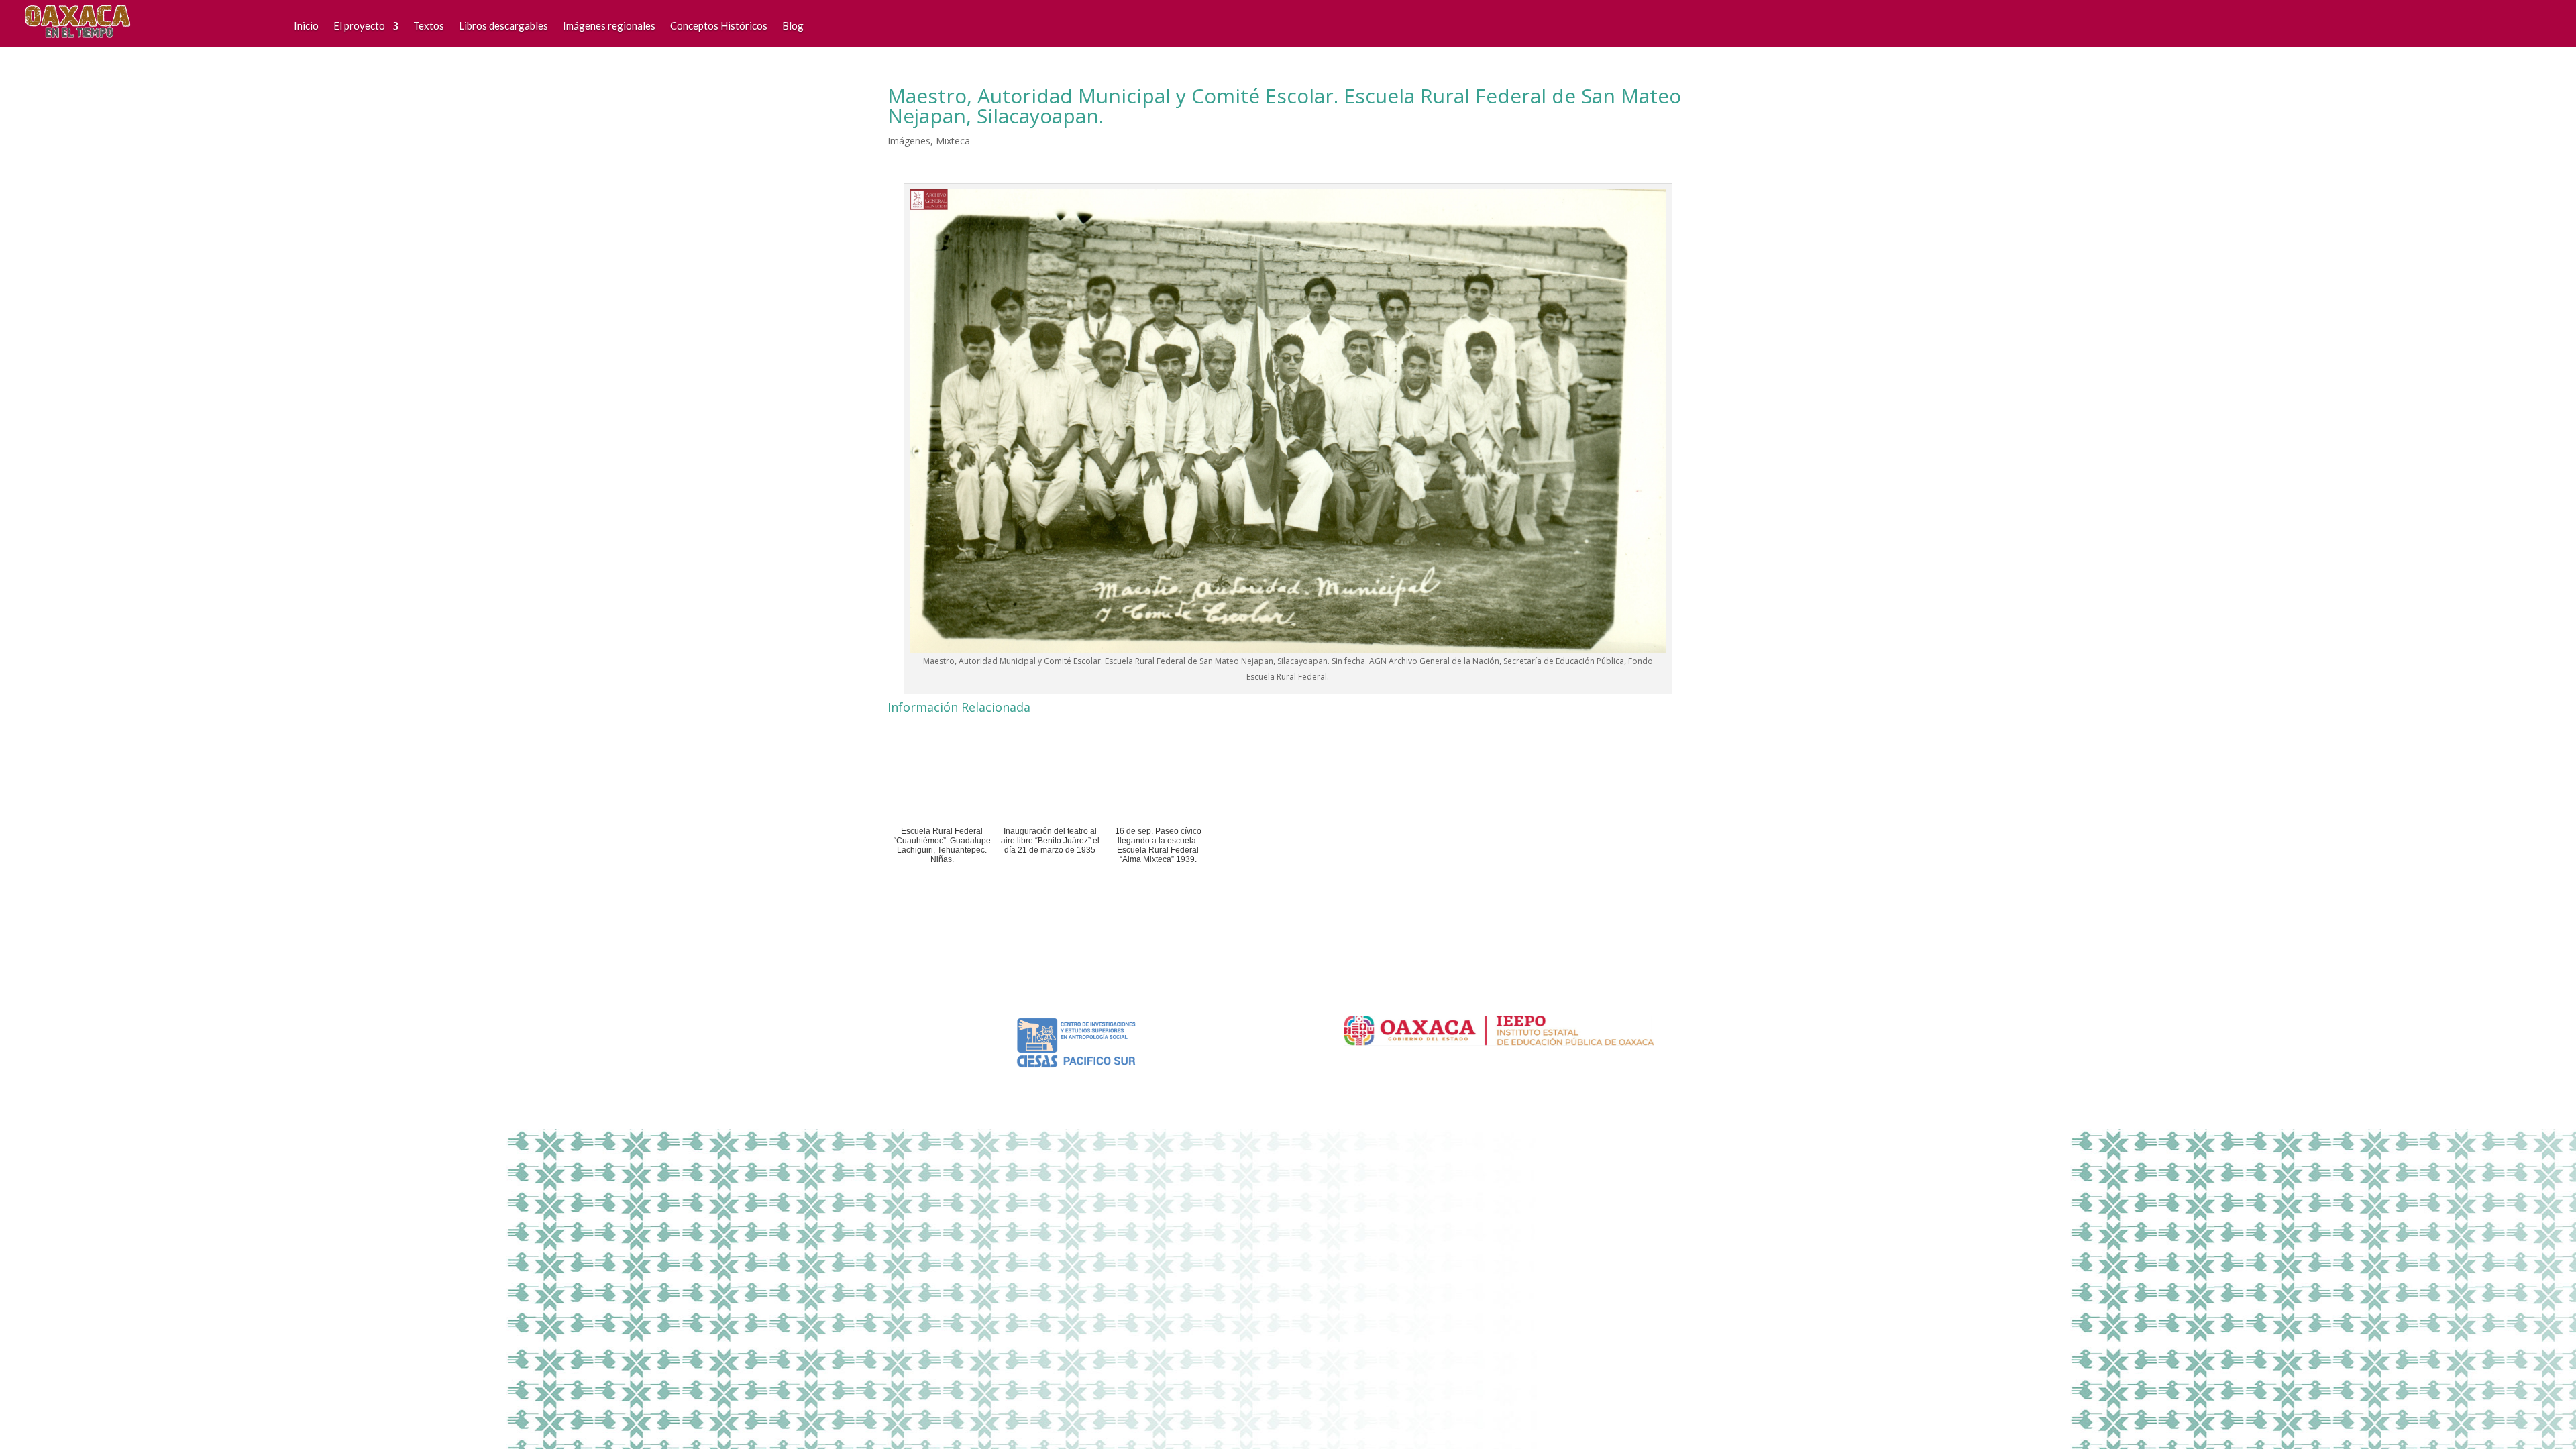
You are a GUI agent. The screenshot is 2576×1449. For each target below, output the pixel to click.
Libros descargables (503, 25)
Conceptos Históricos (719, 25)
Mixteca (953, 141)
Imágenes (909, 141)
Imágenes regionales (609, 25)
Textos (429, 25)
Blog (793, 25)
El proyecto (359, 25)
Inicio (306, 25)
